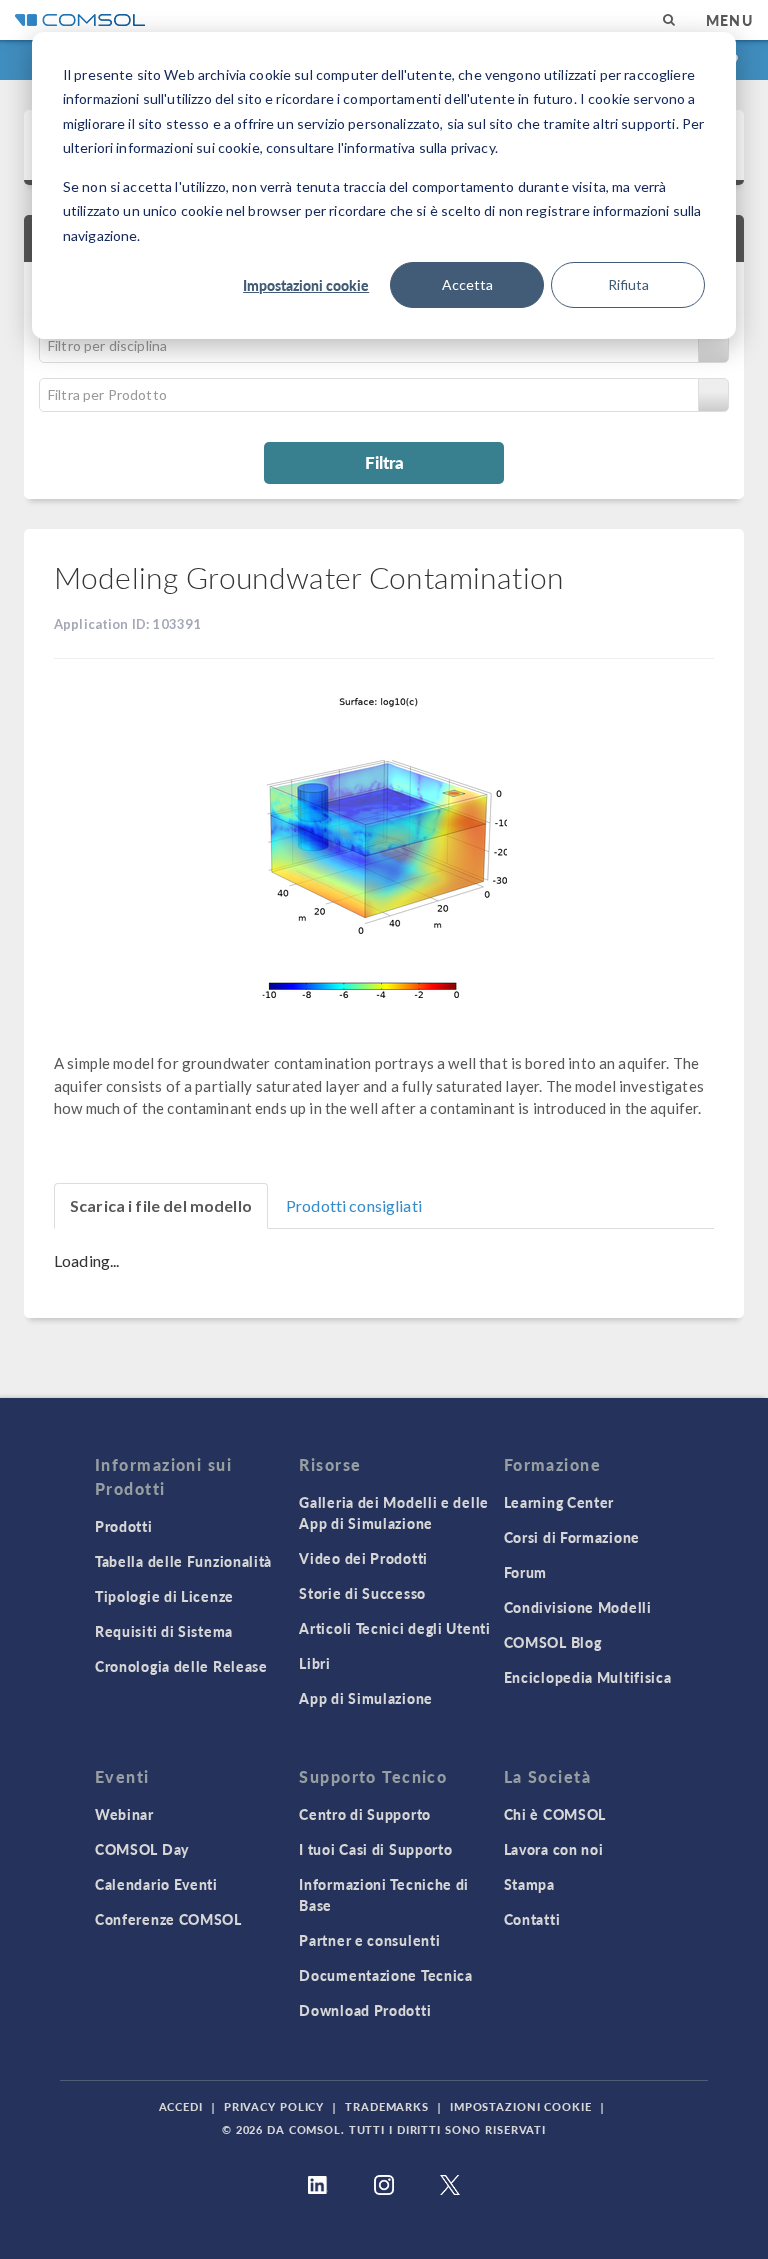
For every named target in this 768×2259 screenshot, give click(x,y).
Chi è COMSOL (555, 1814)
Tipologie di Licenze (164, 1596)
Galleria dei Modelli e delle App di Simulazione (394, 1512)
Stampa (529, 1884)
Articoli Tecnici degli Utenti (394, 1628)
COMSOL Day (142, 1849)
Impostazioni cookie (306, 285)
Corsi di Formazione (572, 1537)
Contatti (532, 1919)
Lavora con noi (554, 1849)
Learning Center (559, 1502)
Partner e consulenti (369, 1940)
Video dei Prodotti (363, 1558)
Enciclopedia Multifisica (588, 1677)
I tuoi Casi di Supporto (375, 1849)
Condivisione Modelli (578, 1607)
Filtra (384, 462)
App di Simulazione (366, 1698)
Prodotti (124, 1526)
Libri (315, 1663)
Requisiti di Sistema (164, 1631)
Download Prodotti (365, 2010)
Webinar (124, 1814)
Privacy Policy (274, 2106)
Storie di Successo (362, 1593)
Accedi (181, 2106)
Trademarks (387, 2106)
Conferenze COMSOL (168, 1919)
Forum (526, 1572)
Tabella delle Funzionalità (183, 1561)
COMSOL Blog (553, 1642)
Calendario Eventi (156, 1884)
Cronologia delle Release (181, 1666)
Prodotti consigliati (354, 1205)
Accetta (467, 284)
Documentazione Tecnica (385, 1975)
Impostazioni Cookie (521, 2106)
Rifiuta (628, 284)
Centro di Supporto (365, 1814)
